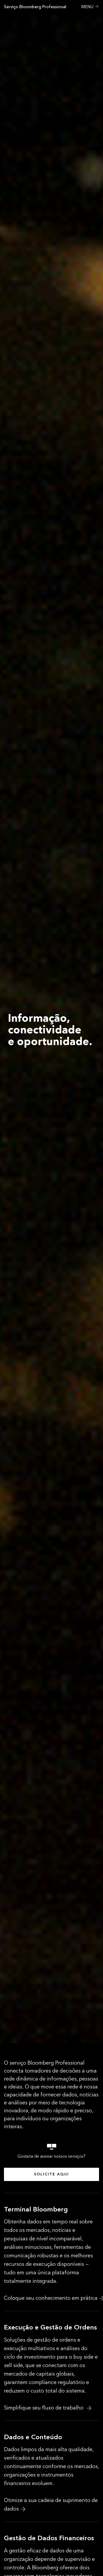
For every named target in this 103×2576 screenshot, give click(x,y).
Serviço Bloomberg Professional (35, 7)
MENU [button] (87, 7)
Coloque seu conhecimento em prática (51, 2298)
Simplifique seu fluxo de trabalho (44, 2408)
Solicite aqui (51, 2174)
